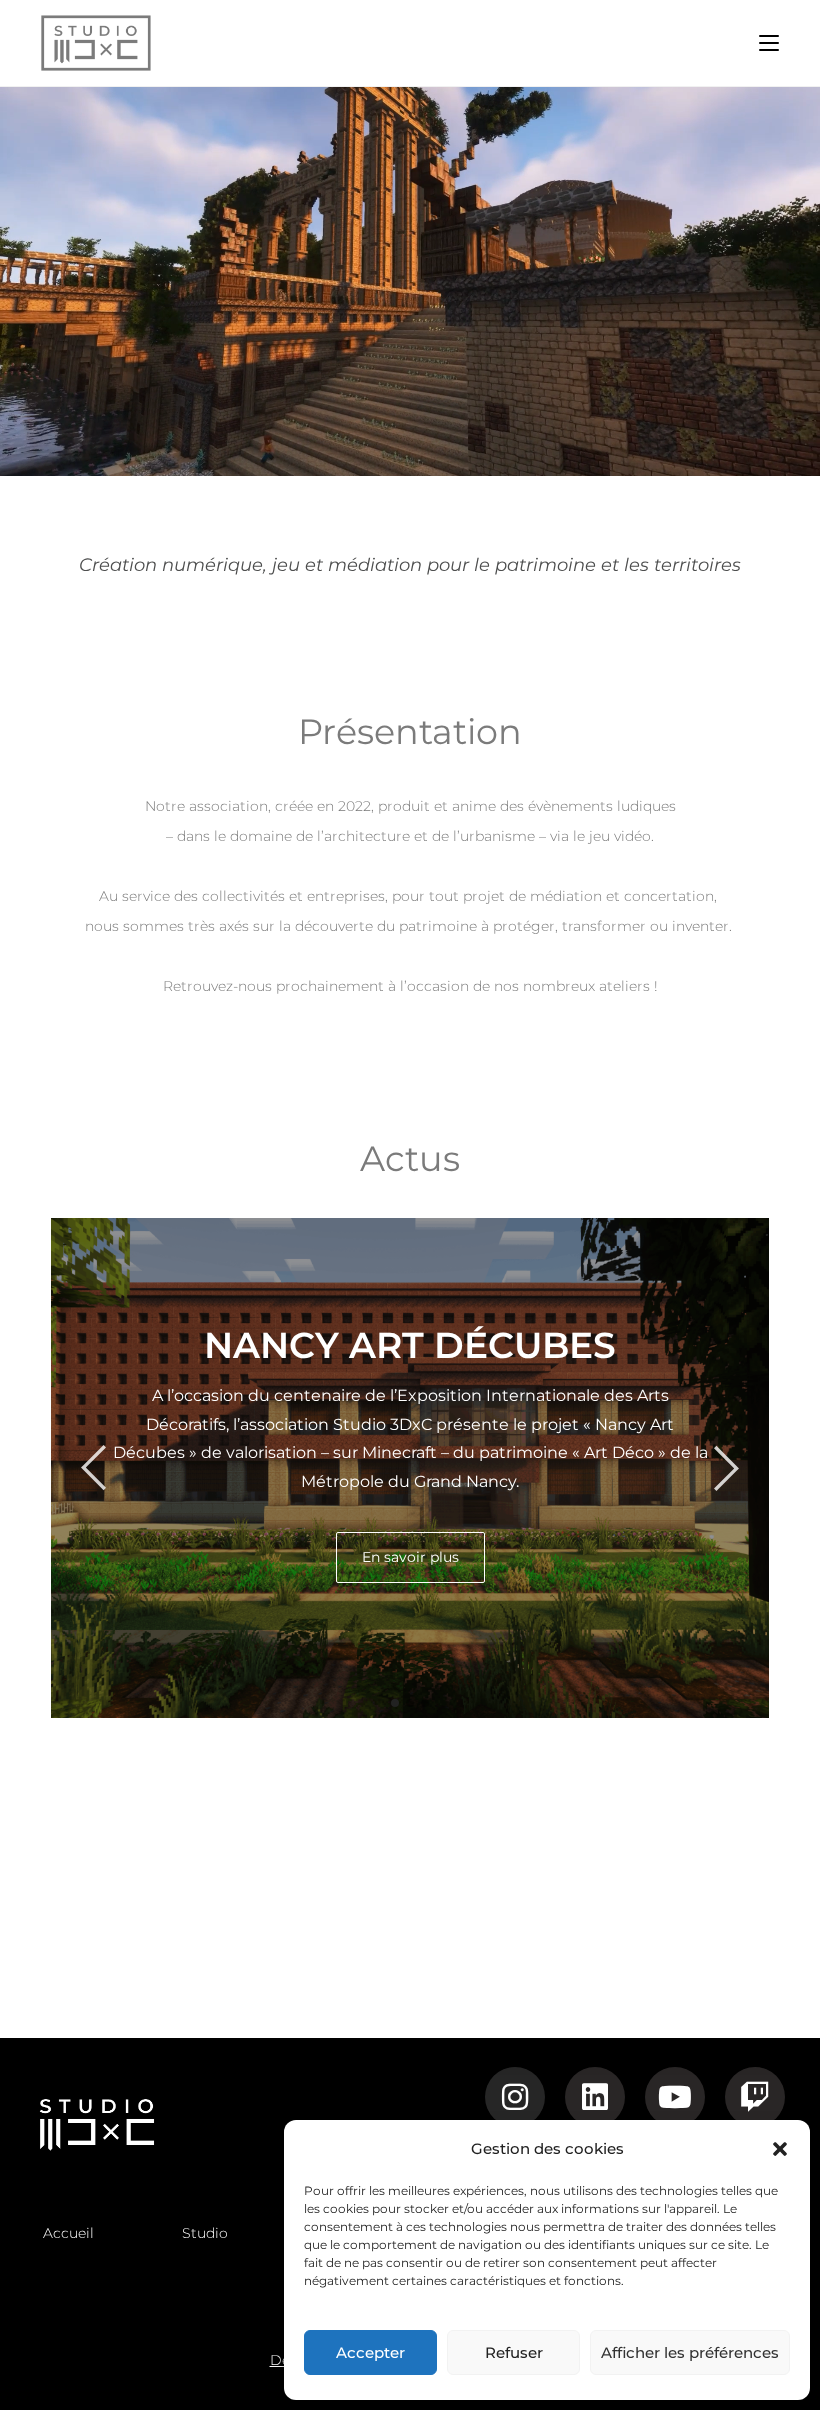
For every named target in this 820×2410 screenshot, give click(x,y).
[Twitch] (755, 2097)
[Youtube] (675, 2097)
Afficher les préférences (690, 2352)
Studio (205, 2233)
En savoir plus (410, 1557)
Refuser (514, 2352)
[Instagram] (515, 2097)
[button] (780, 2149)
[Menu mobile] (769, 42)
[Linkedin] (595, 2097)
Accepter (370, 2352)
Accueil (68, 2233)
